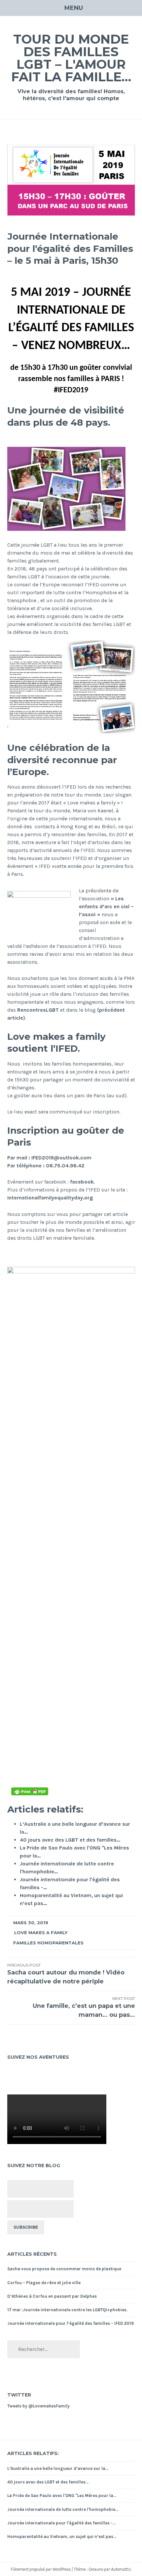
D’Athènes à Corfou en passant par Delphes (52, 2296)
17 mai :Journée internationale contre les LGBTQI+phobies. (67, 2310)
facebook (82, 1182)
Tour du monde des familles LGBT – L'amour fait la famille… (71, 58)
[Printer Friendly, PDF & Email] (30, 1791)
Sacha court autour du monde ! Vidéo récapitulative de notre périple (66, 1974)
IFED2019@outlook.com (61, 1158)
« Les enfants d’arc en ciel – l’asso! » (106, 906)
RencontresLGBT (38, 1010)
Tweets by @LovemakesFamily (38, 2406)
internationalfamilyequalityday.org (50, 1198)
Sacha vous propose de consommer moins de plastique (64, 2269)
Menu (74, 8)
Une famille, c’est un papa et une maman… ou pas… (84, 2007)
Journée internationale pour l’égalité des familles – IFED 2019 (71, 2323)
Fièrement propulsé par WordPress (41, 2569)
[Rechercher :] (44, 2349)
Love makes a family (41, 1932)
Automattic (121, 2569)
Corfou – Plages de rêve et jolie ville (44, 2283)
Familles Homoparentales (48, 1943)
